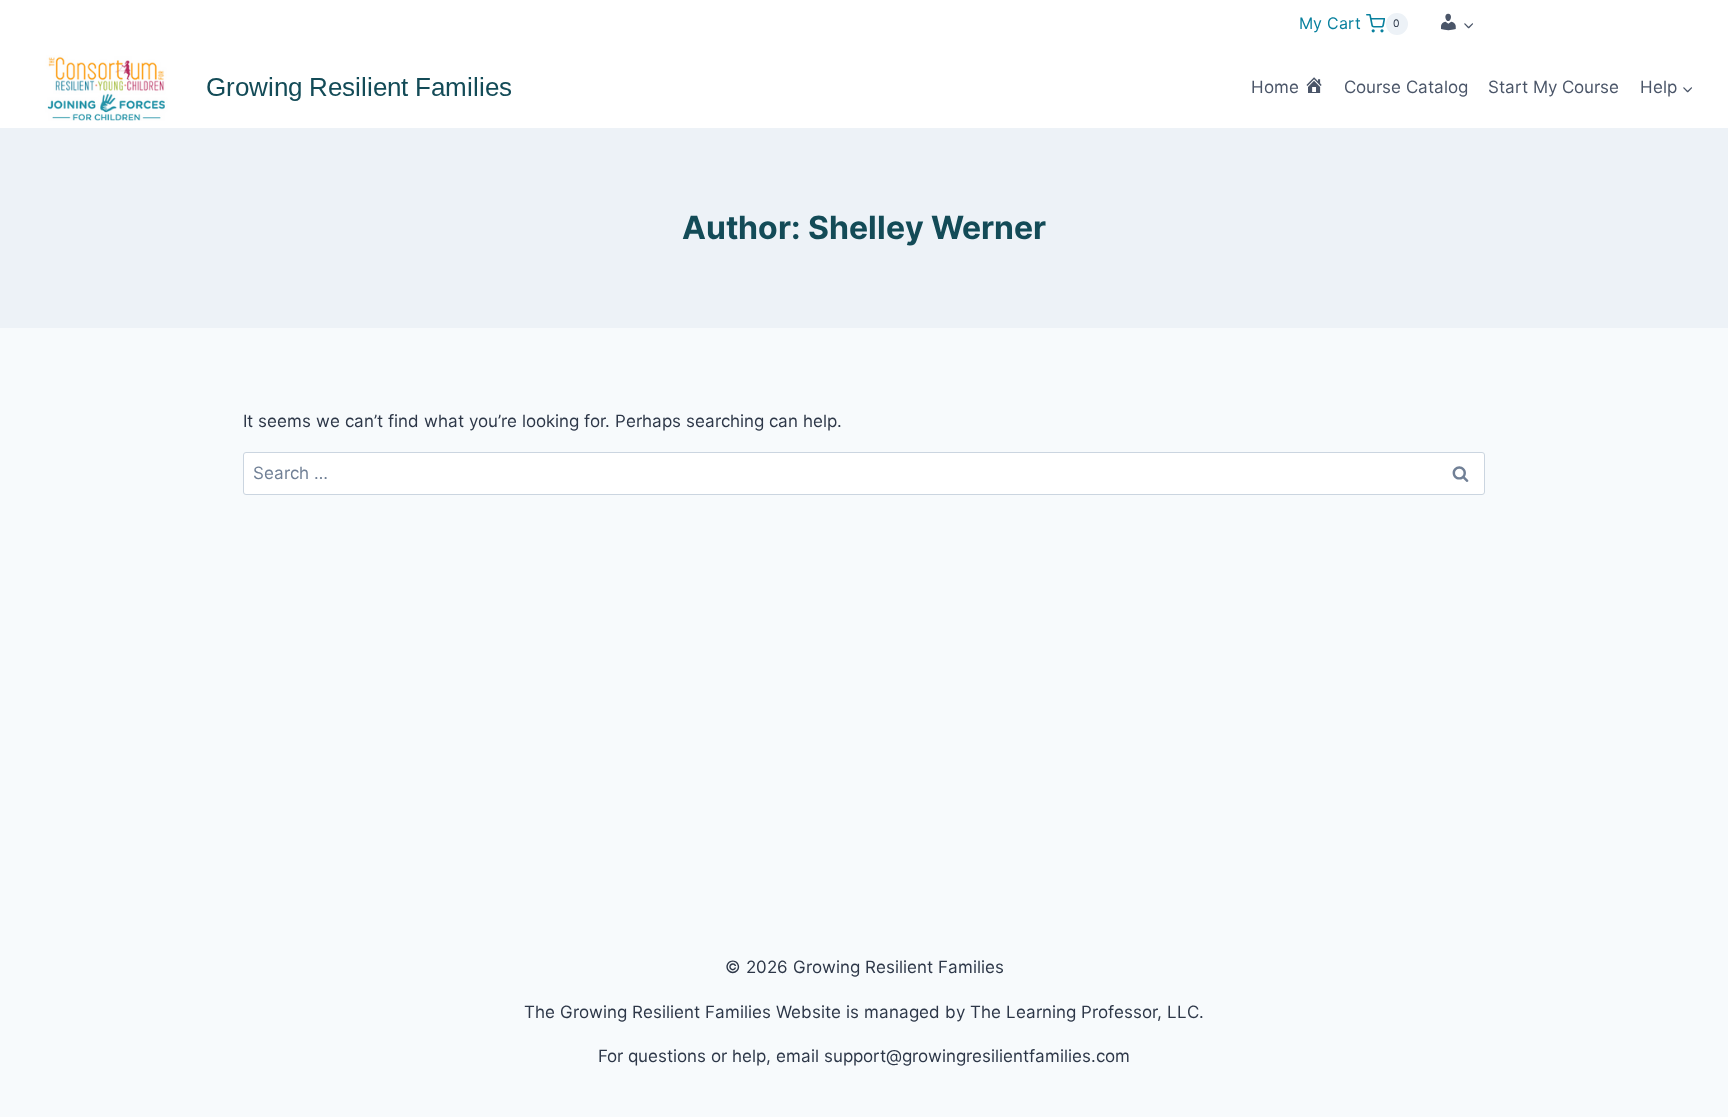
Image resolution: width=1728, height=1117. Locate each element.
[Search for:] (864, 473)
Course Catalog (1406, 87)
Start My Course (1553, 87)
